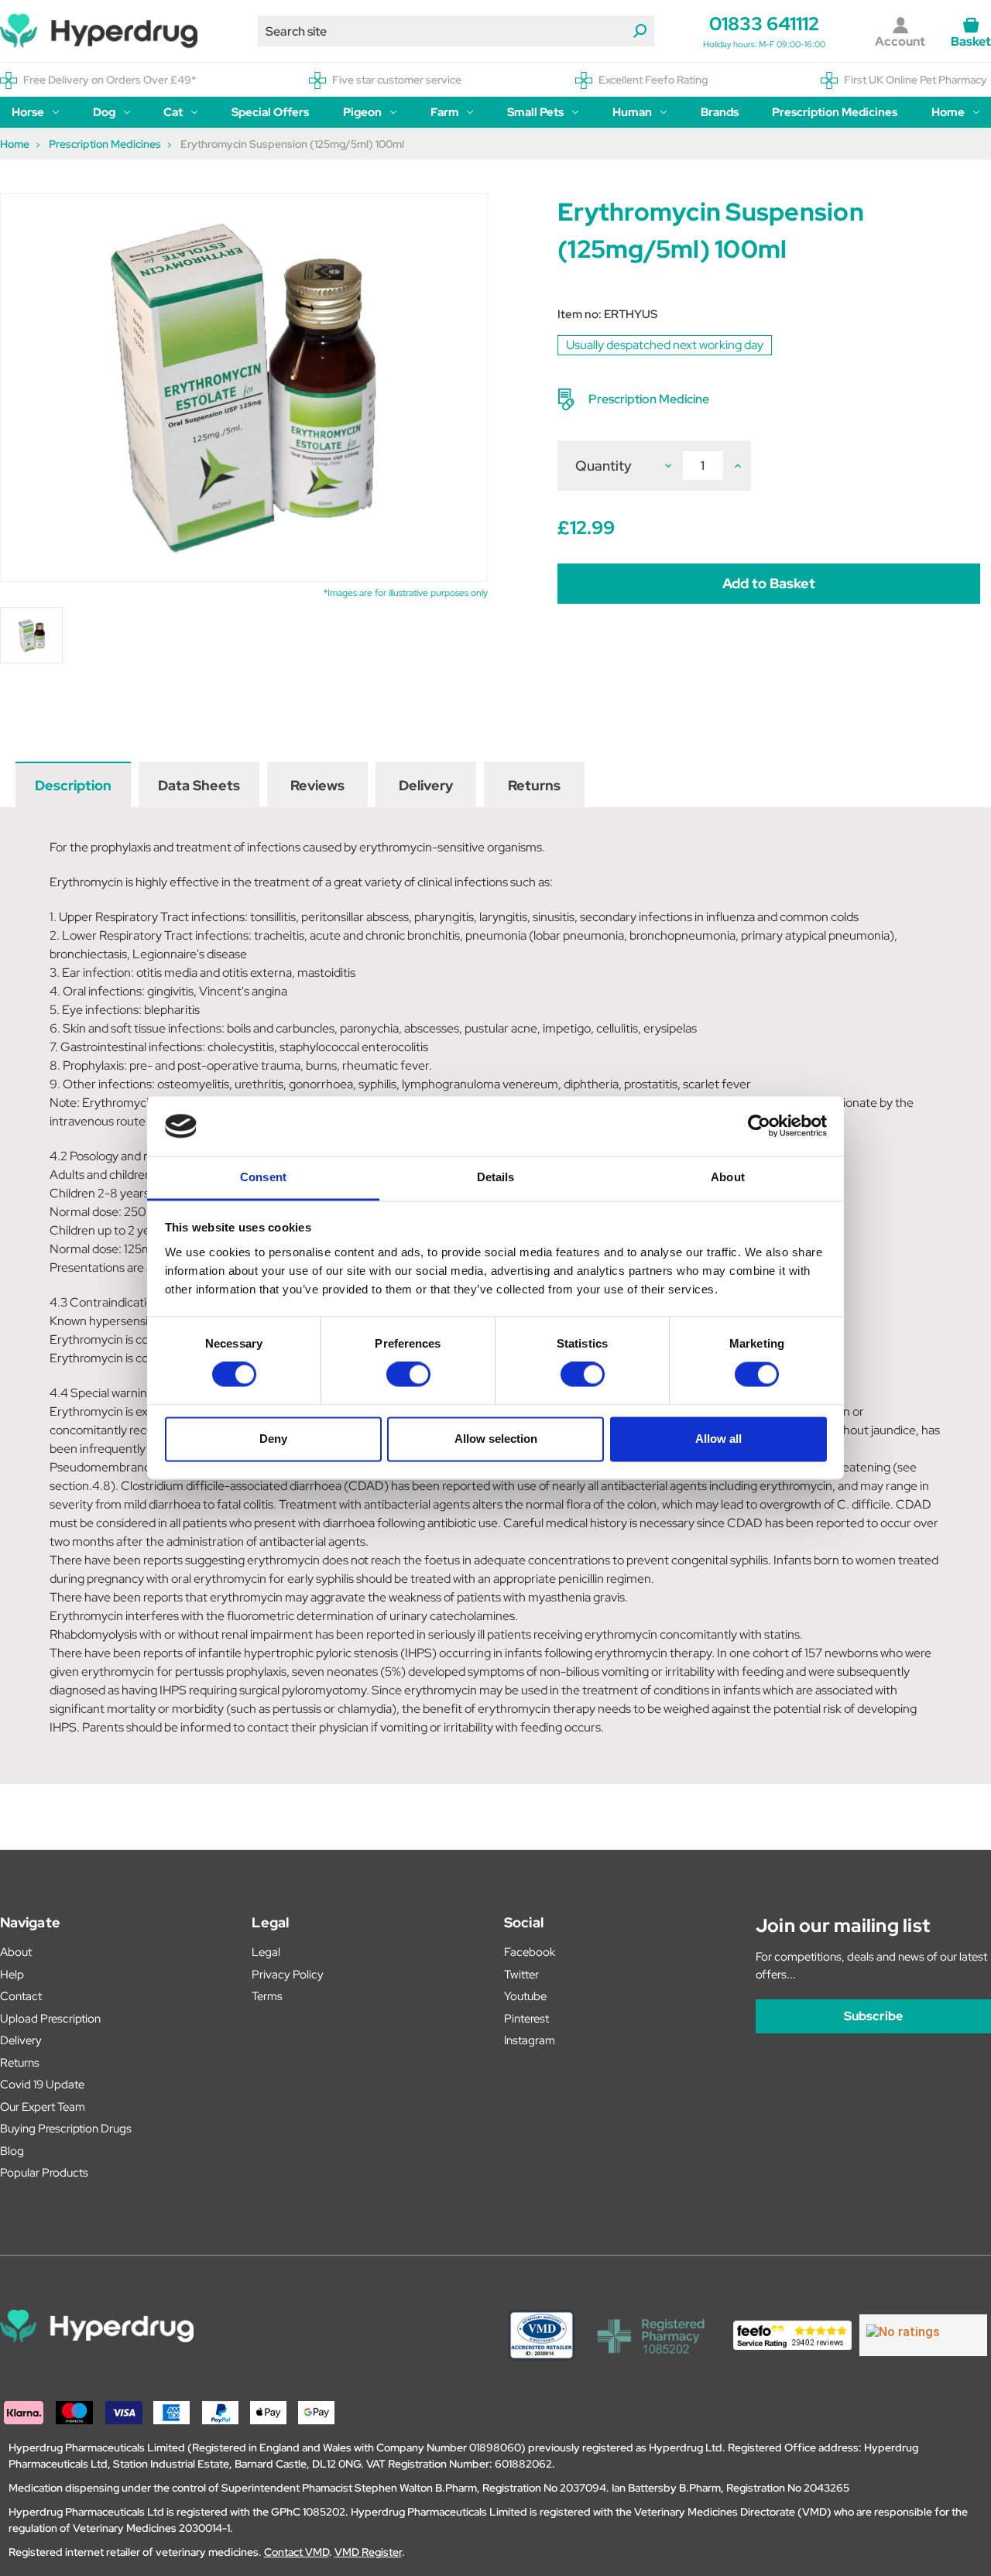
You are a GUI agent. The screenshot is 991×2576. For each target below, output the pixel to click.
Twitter (521, 1975)
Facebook (530, 1952)
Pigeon (362, 112)
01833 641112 (764, 24)
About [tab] (728, 1177)
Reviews (317, 785)
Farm (445, 112)
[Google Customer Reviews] (923, 2335)
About (16, 1952)
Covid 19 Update (42, 2084)
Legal (266, 1952)
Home (948, 112)
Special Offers (270, 112)
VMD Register (368, 2552)
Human (632, 112)
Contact (21, 1996)
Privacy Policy (288, 1975)
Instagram (530, 2040)
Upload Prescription (50, 2019)
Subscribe (873, 2016)
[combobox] (456, 31)
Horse (28, 112)
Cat (173, 112)
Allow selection (496, 1439)
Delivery (426, 785)
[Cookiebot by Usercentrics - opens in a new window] (759, 1126)
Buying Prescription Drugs (66, 2129)
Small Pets (535, 112)
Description (73, 785)
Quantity (604, 466)
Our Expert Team (43, 2107)
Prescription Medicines (835, 112)
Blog (12, 2151)
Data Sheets (199, 785)
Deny (273, 1439)
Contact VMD (297, 2552)
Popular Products (44, 2173)
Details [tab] (496, 1177)
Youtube (525, 1996)
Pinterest (526, 2019)
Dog (104, 112)
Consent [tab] (263, 1177)
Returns (534, 785)
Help (12, 1975)
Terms (267, 1996)
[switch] (408, 1375)
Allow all (718, 1439)
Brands (720, 112)
